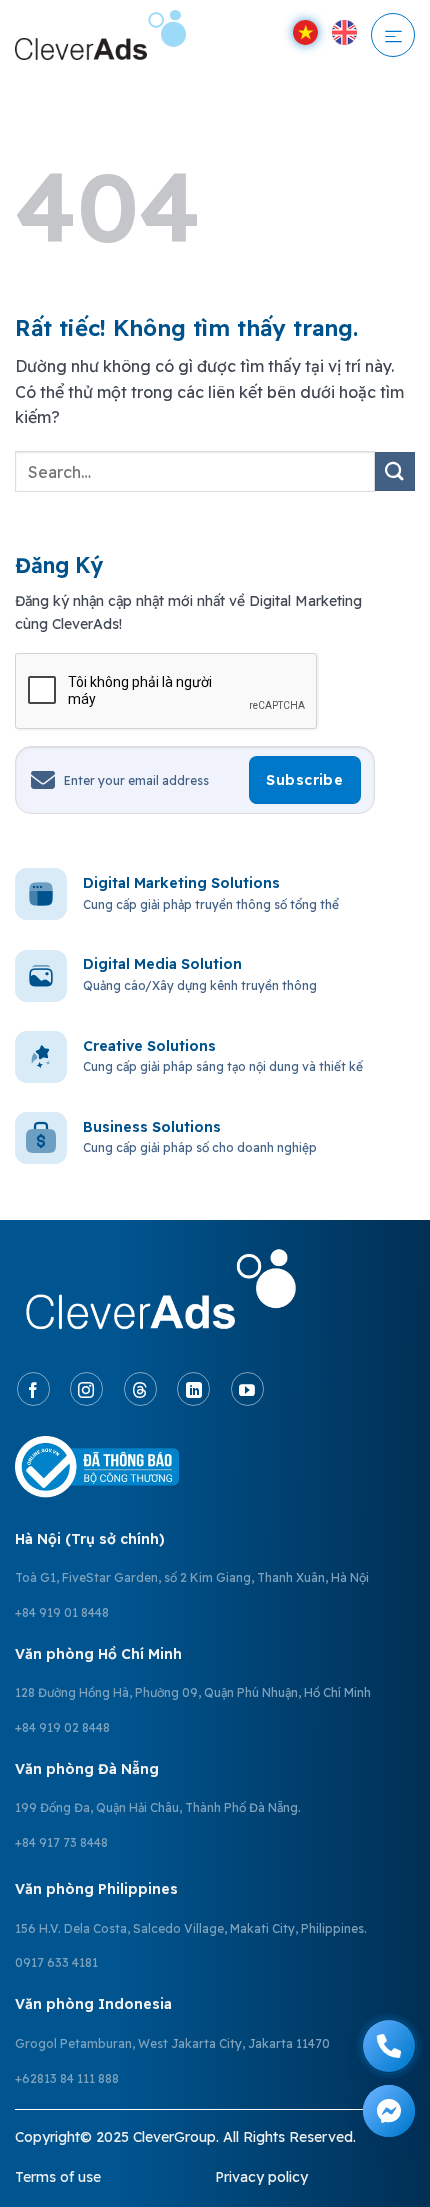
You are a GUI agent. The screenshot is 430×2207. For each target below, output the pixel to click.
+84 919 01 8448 (62, 1612)
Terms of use (58, 2177)
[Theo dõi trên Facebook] (33, 1389)
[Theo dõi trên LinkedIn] (193, 1389)
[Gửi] (395, 471)
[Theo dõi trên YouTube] (247, 1389)
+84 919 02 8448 (62, 1727)
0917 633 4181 (56, 1962)
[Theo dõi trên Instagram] (86, 1389)
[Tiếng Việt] (305, 32)
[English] (344, 32)
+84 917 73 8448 (61, 1842)
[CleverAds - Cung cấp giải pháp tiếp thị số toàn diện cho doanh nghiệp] (117, 35)
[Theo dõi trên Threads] (140, 1389)
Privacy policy (261, 2177)
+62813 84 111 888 (67, 2078)
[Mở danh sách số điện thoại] (389, 2046)
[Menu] (393, 35)
